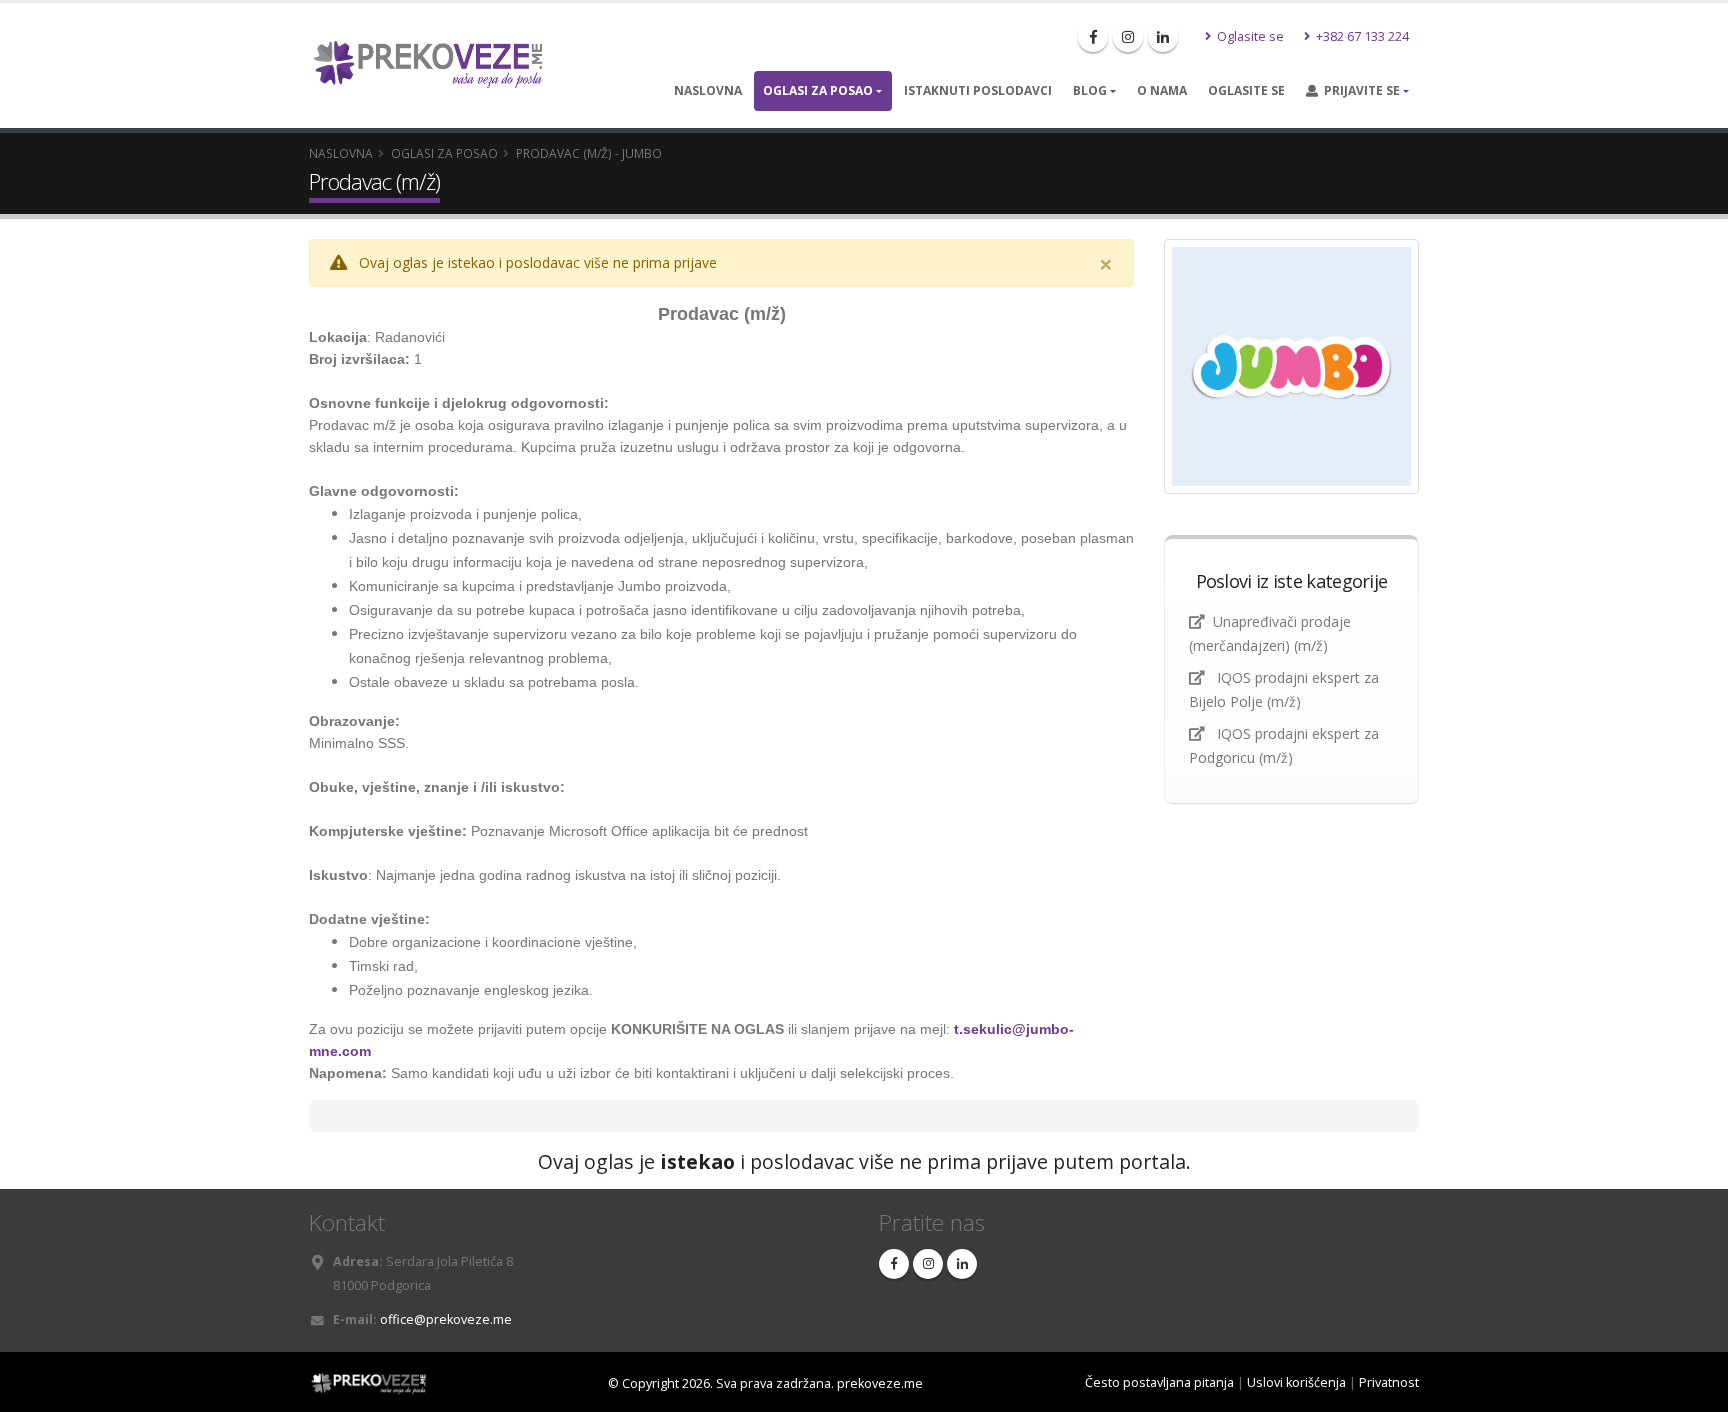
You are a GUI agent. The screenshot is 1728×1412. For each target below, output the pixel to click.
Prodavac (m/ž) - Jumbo (589, 153)
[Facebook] (1093, 37)
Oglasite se (1249, 36)
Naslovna (708, 90)
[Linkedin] (1163, 37)
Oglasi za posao (818, 90)
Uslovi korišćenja (1296, 1382)
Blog (1090, 90)
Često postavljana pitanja (1159, 1382)
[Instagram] (1128, 37)
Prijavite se (1359, 90)
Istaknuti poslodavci (978, 90)
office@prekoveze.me (446, 1319)
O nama (1162, 90)
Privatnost (1389, 1382)
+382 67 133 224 (1361, 36)
